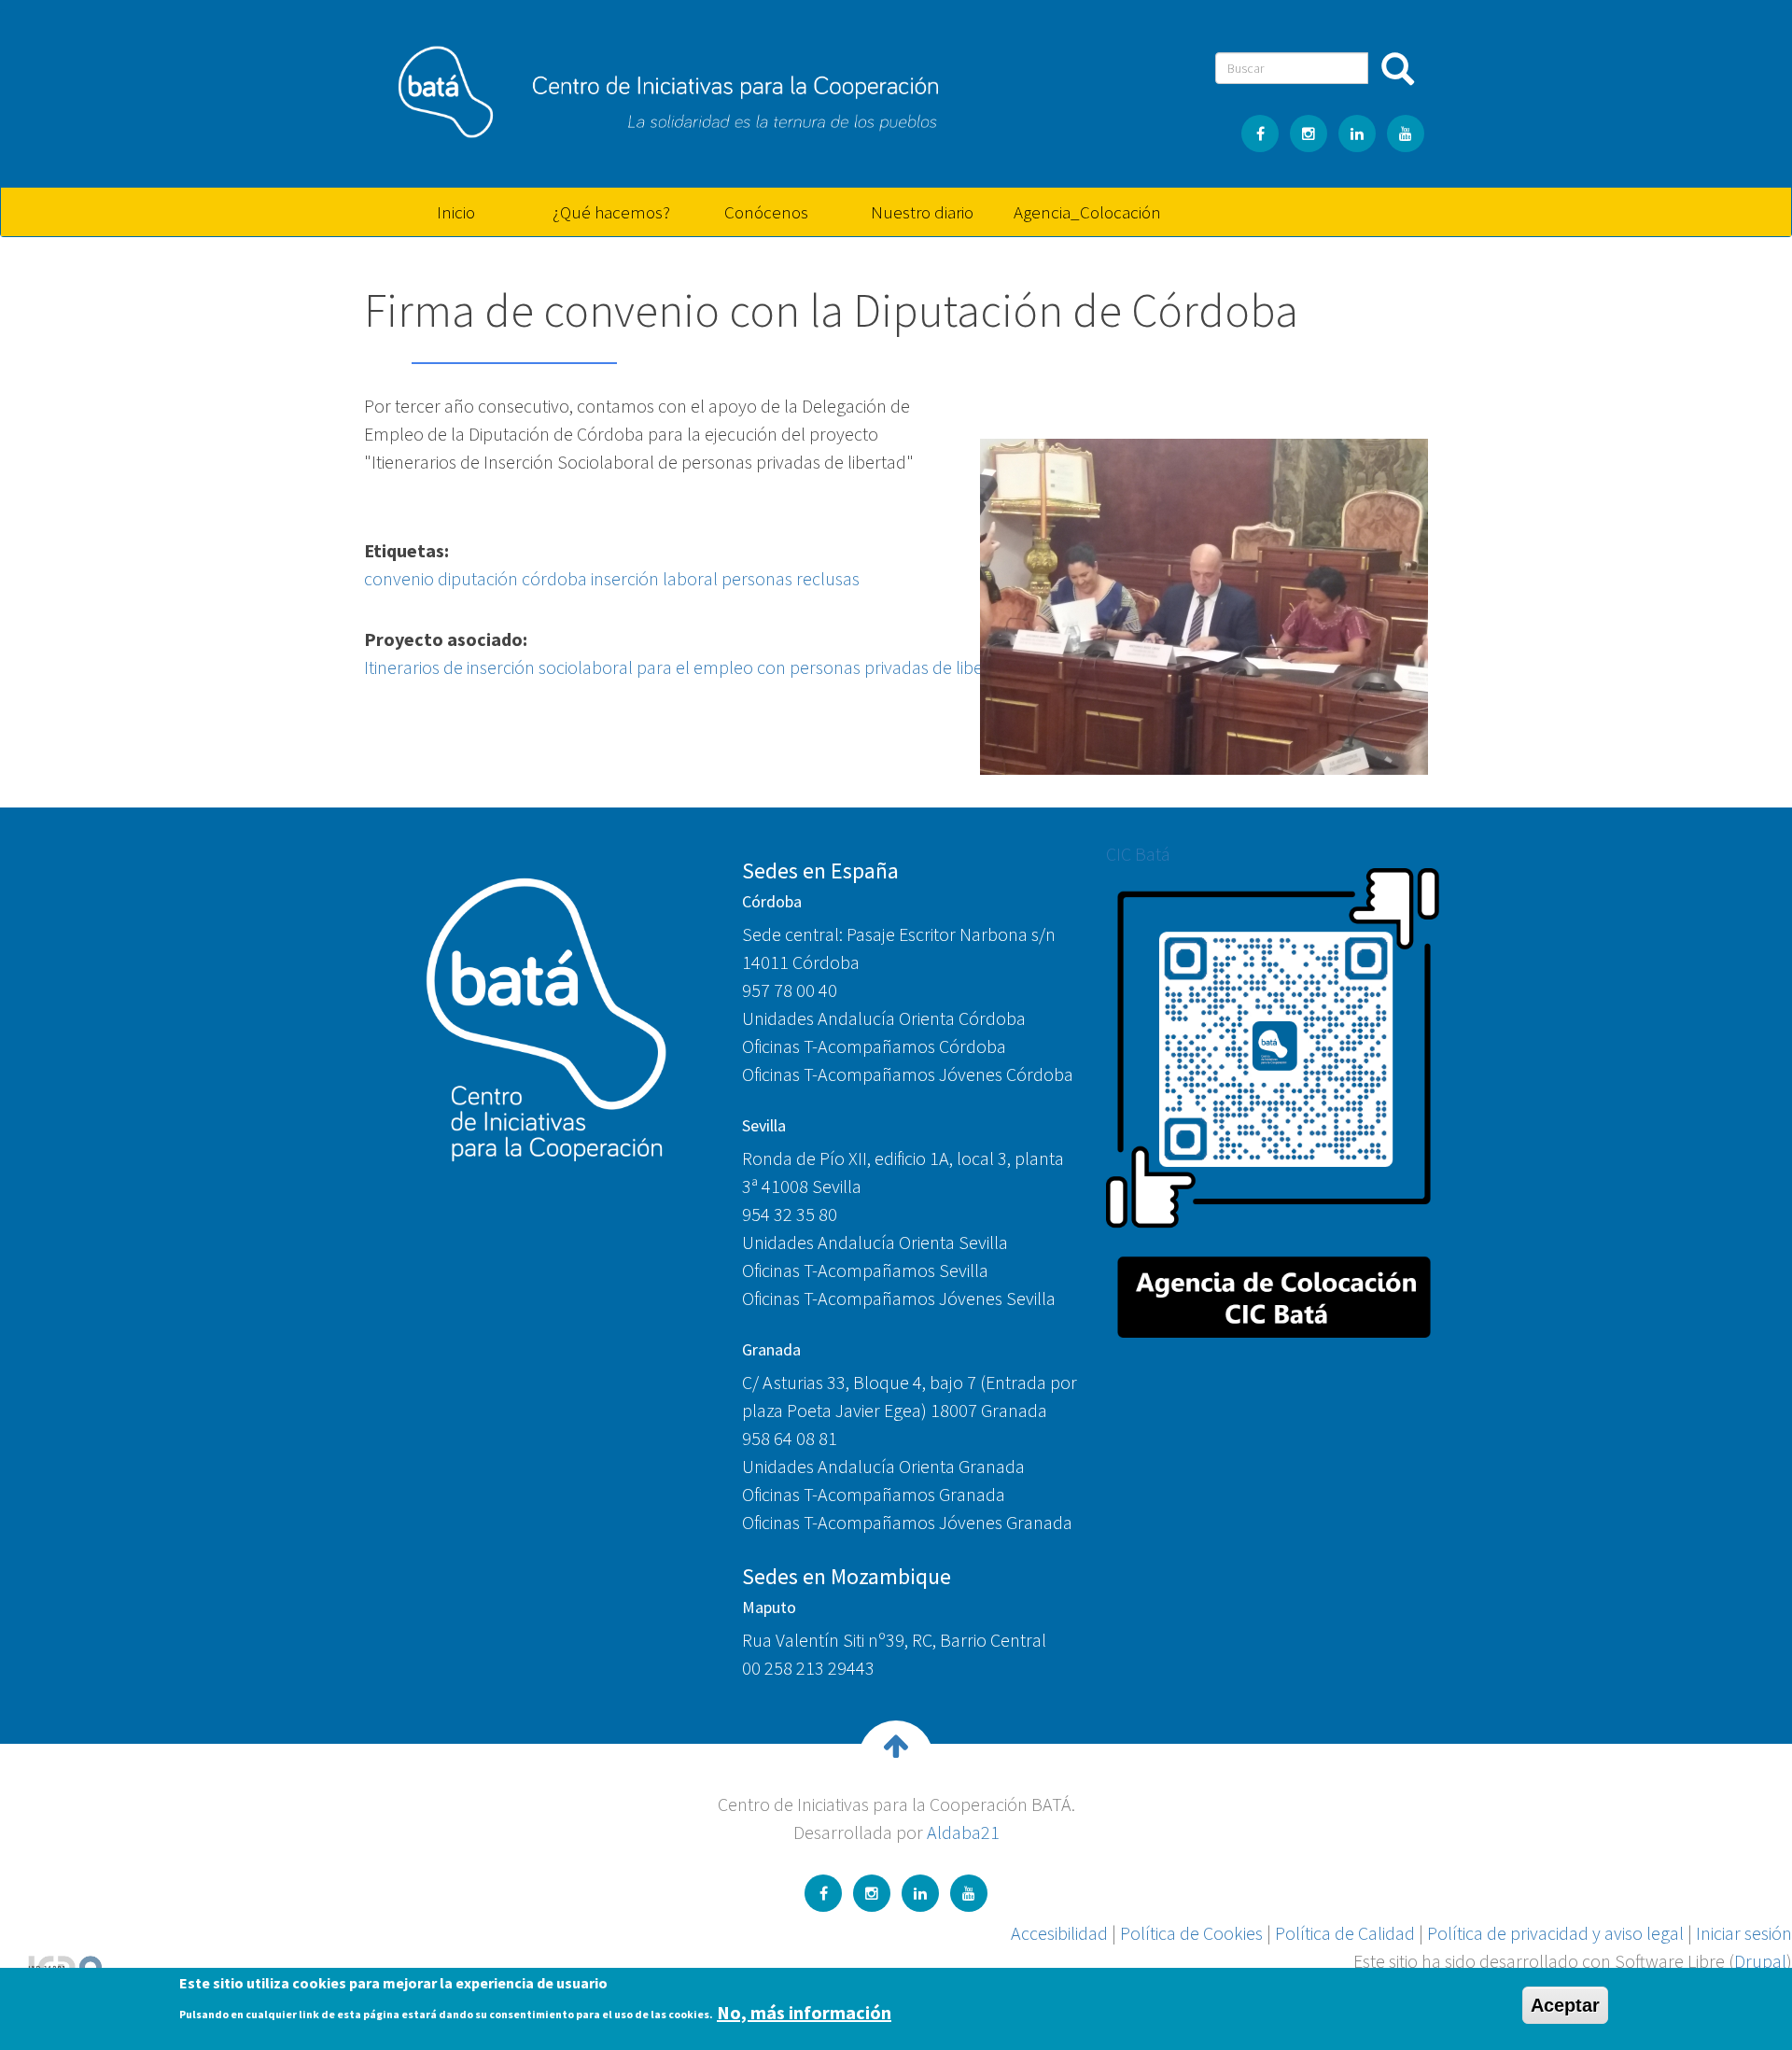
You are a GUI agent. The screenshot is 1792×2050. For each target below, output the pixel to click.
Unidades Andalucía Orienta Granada (883, 1466)
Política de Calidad (1345, 1933)
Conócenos (766, 212)
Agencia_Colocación (1085, 212)
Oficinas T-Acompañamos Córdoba (874, 1046)
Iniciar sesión (1744, 1933)
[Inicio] (658, 85)
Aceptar (1565, 2005)
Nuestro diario (922, 212)
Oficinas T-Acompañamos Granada (874, 1494)
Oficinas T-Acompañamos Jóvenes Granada (907, 1522)
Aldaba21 (963, 1832)
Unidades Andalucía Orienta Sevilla (875, 1242)
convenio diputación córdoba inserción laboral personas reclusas (612, 578)
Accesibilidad (1059, 1933)
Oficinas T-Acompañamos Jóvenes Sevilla (899, 1298)
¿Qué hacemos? (611, 212)
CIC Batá (1138, 854)
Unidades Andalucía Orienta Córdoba (884, 1018)
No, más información (804, 2011)
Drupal (1760, 1961)
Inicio (456, 212)
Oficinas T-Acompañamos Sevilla (865, 1270)
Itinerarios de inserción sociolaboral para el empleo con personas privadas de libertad (689, 667)
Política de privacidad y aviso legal (1555, 1933)
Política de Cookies (1191, 1933)
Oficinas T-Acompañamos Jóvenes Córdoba (908, 1074)
